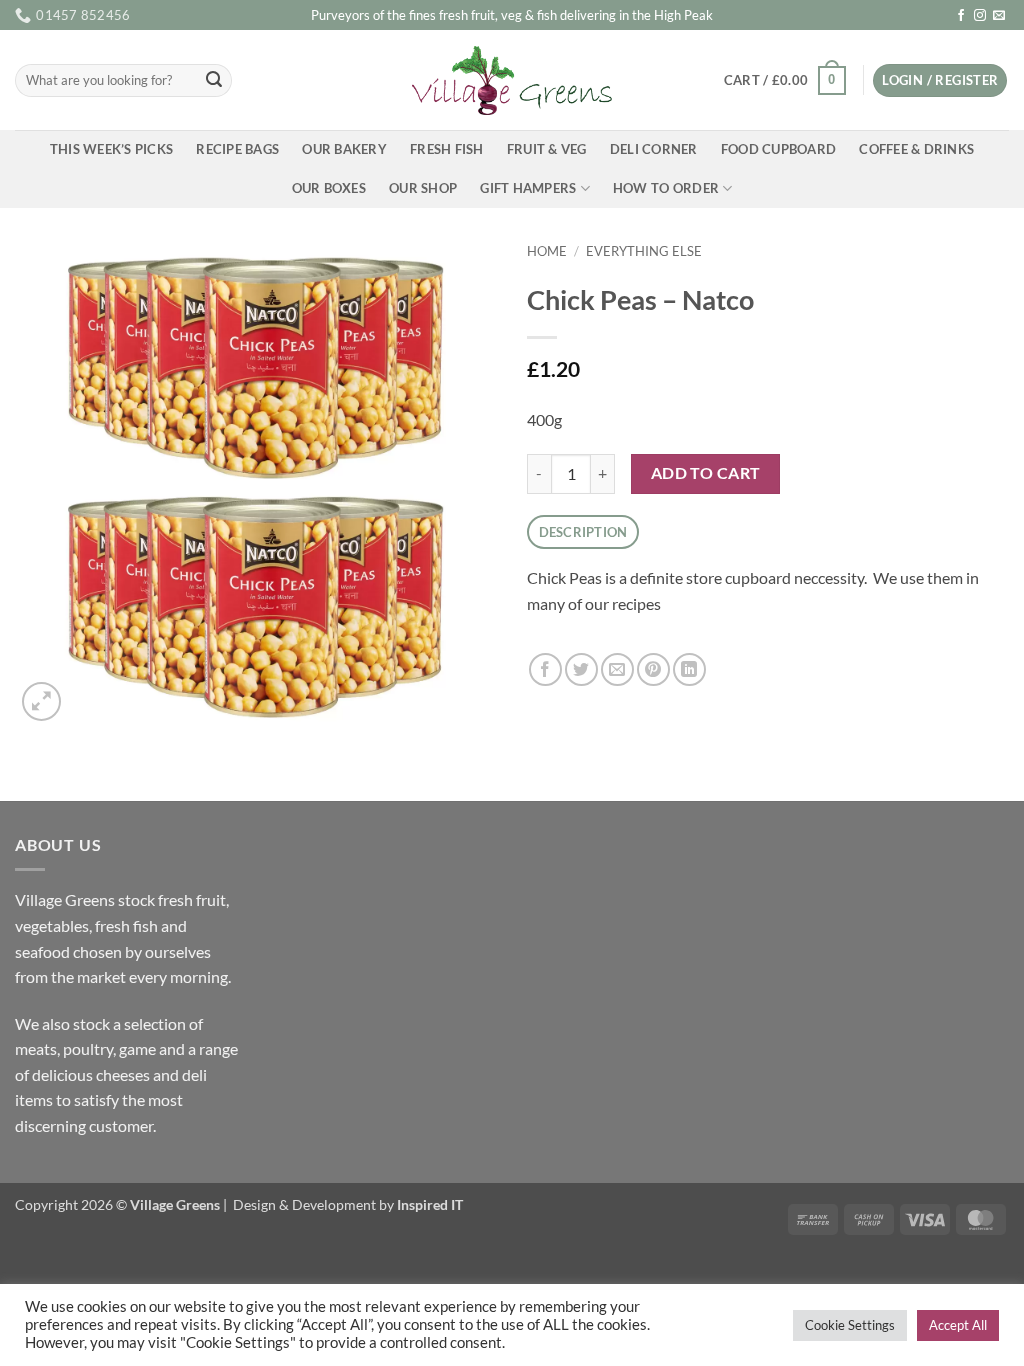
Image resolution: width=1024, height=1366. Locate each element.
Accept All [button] (958, 1325)
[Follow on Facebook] (961, 16)
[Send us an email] (999, 16)
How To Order (666, 188)
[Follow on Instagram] (980, 16)
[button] (784, 81)
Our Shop (423, 188)
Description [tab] (583, 532)
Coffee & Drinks (916, 149)
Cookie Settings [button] (850, 1325)
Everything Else (644, 251)
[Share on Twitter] (581, 669)
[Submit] (214, 81)
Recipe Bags (237, 149)
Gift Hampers (528, 188)
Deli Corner (654, 149)
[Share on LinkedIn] (689, 669)
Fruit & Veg (547, 149)
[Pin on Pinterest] (653, 669)
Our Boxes (329, 188)
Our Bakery (344, 149)
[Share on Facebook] (545, 669)
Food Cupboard (778, 149)
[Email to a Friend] (617, 669)
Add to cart (706, 473)
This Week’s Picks (111, 149)
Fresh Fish (447, 149)
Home (547, 251)
